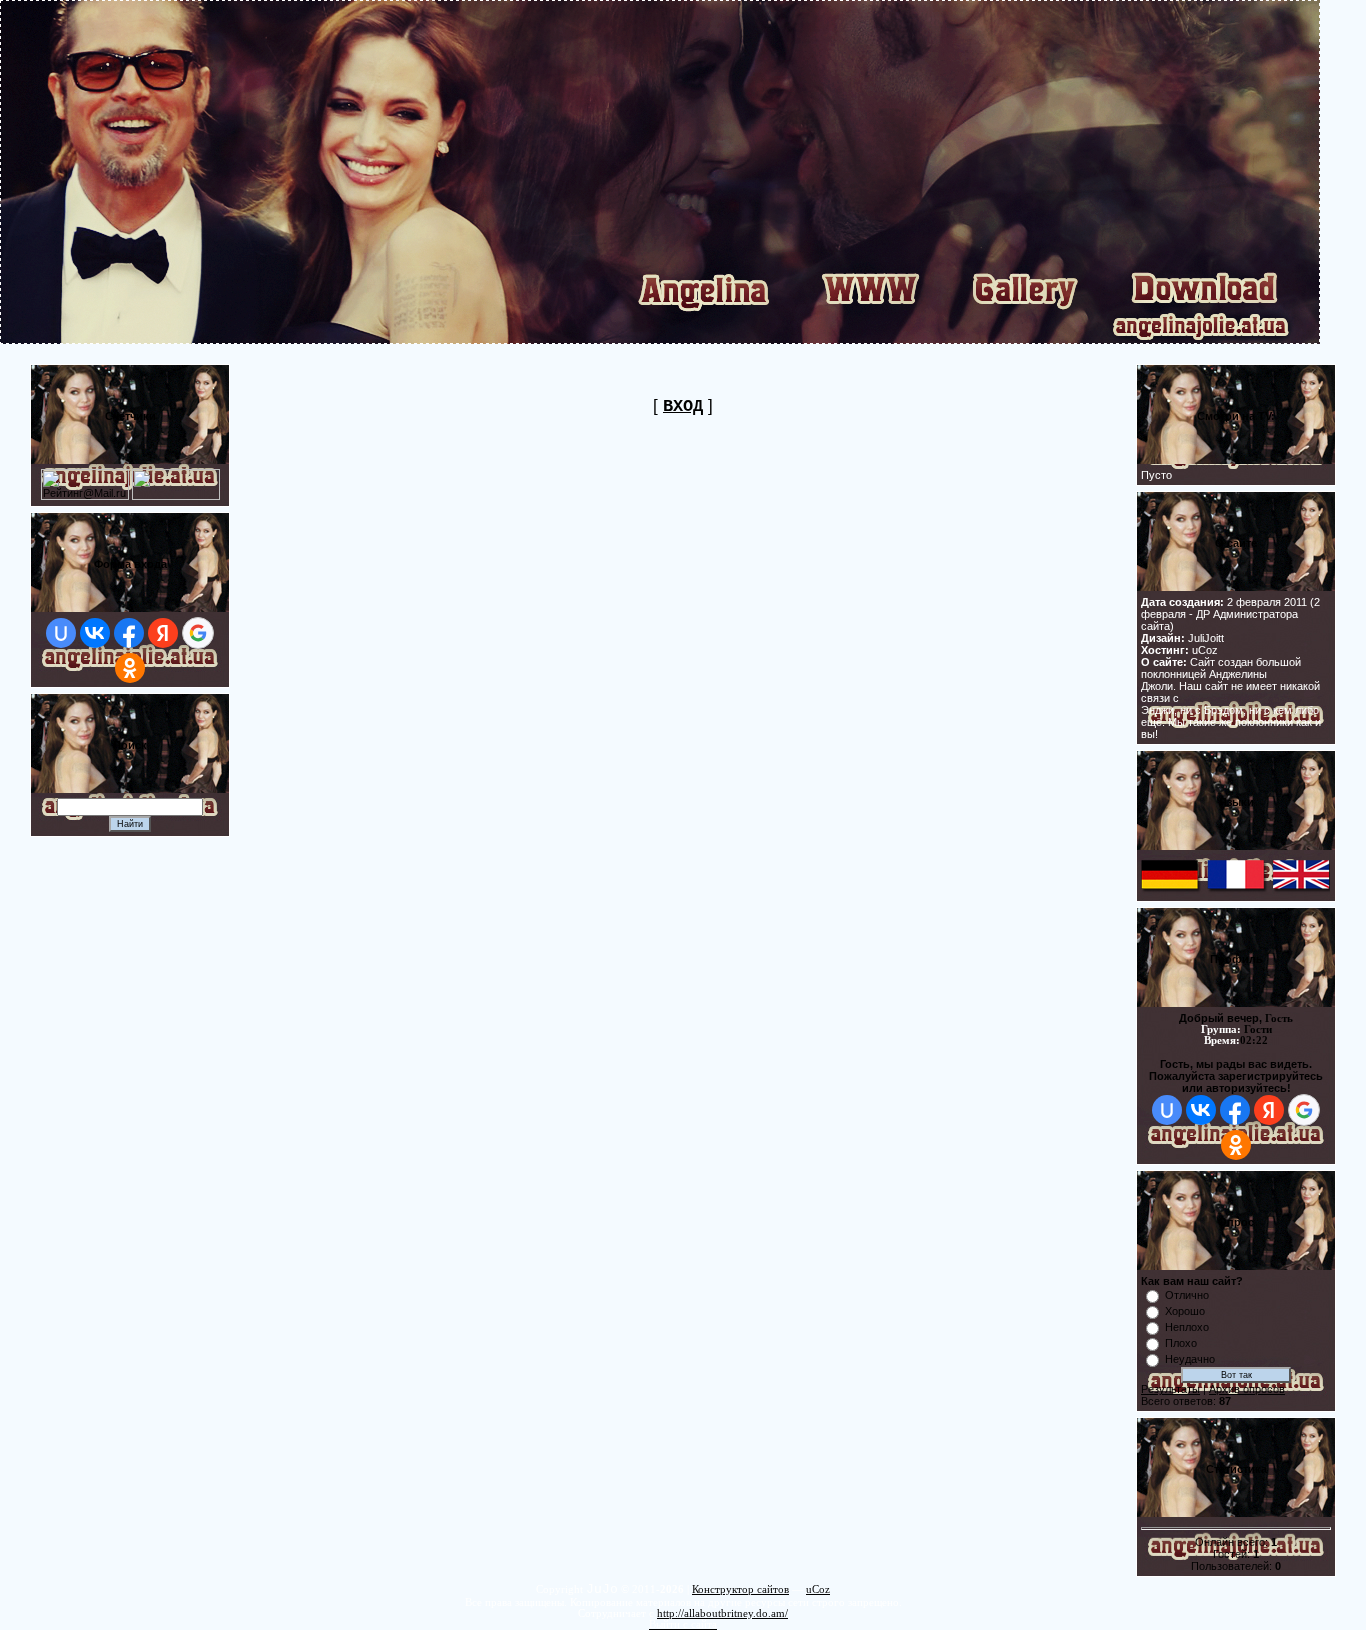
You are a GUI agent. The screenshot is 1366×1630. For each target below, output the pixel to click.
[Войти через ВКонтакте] (95, 633)
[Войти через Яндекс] (163, 633)
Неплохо (1187, 1327)
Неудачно (1190, 1359)
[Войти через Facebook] (129, 633)
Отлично (1187, 1295)
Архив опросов (1247, 1389)
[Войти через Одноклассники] (130, 668)
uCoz (818, 1589)
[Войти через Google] (198, 633)
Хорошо (1185, 1311)
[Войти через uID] (61, 633)
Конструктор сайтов (740, 1589)
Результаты (1170, 1389)
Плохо (1181, 1343)
